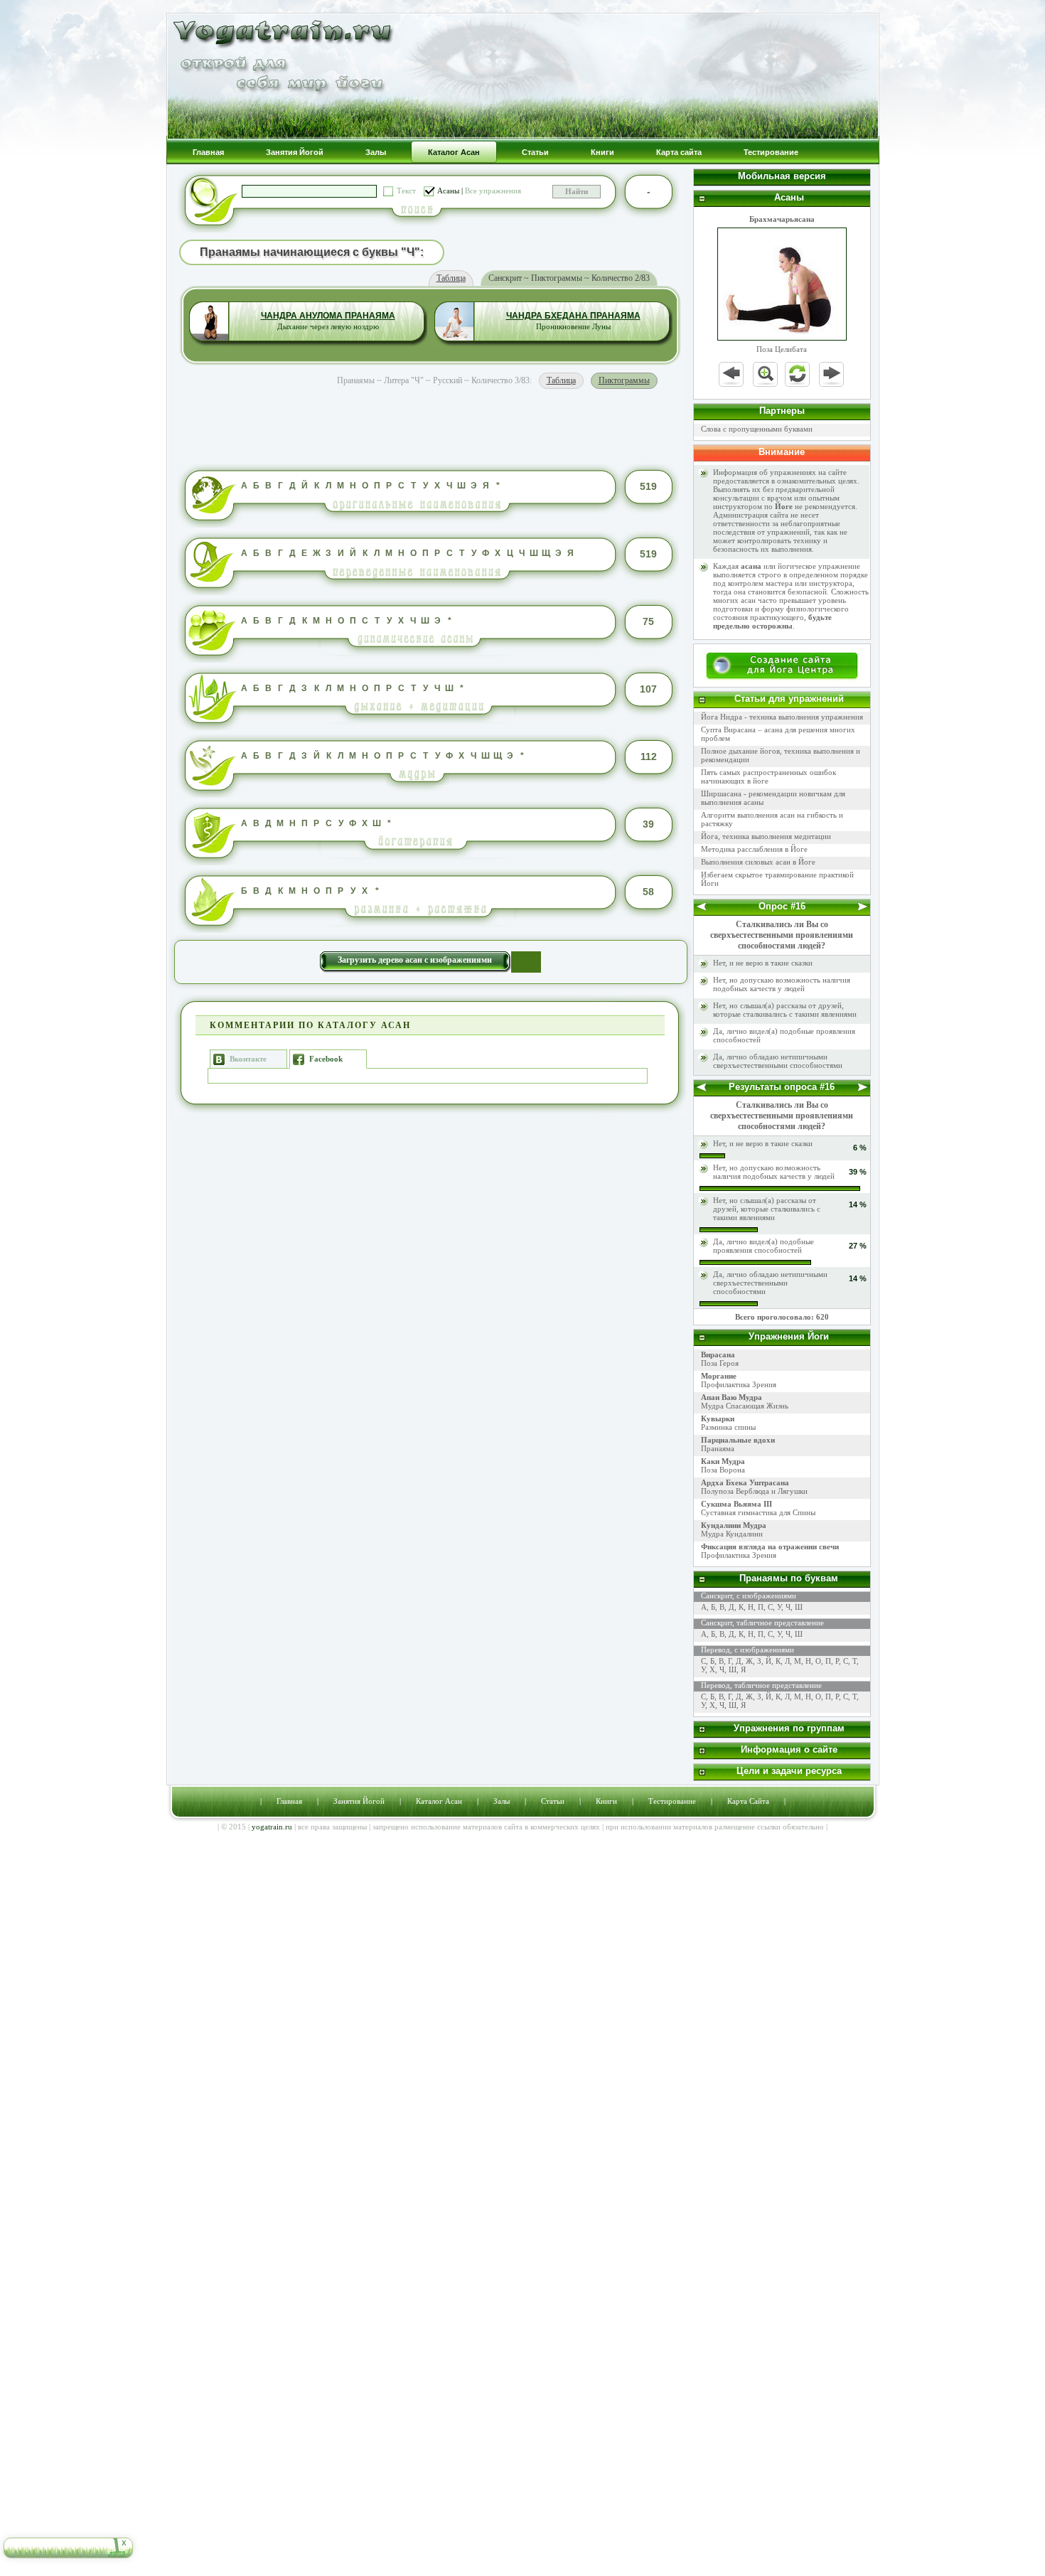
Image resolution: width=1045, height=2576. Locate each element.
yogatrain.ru (272, 1827)
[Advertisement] (430, 424)
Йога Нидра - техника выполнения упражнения (782, 717)
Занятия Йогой (359, 1801)
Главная (289, 1801)
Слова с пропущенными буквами (757, 429)
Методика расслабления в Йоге (754, 849)
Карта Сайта (748, 1801)
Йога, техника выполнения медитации (766, 836)
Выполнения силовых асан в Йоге (758, 862)
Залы (502, 1801)
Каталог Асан (439, 1801)
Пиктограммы (624, 380)
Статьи (553, 1801)
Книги (606, 1801)
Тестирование (672, 1801)
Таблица (451, 278)
